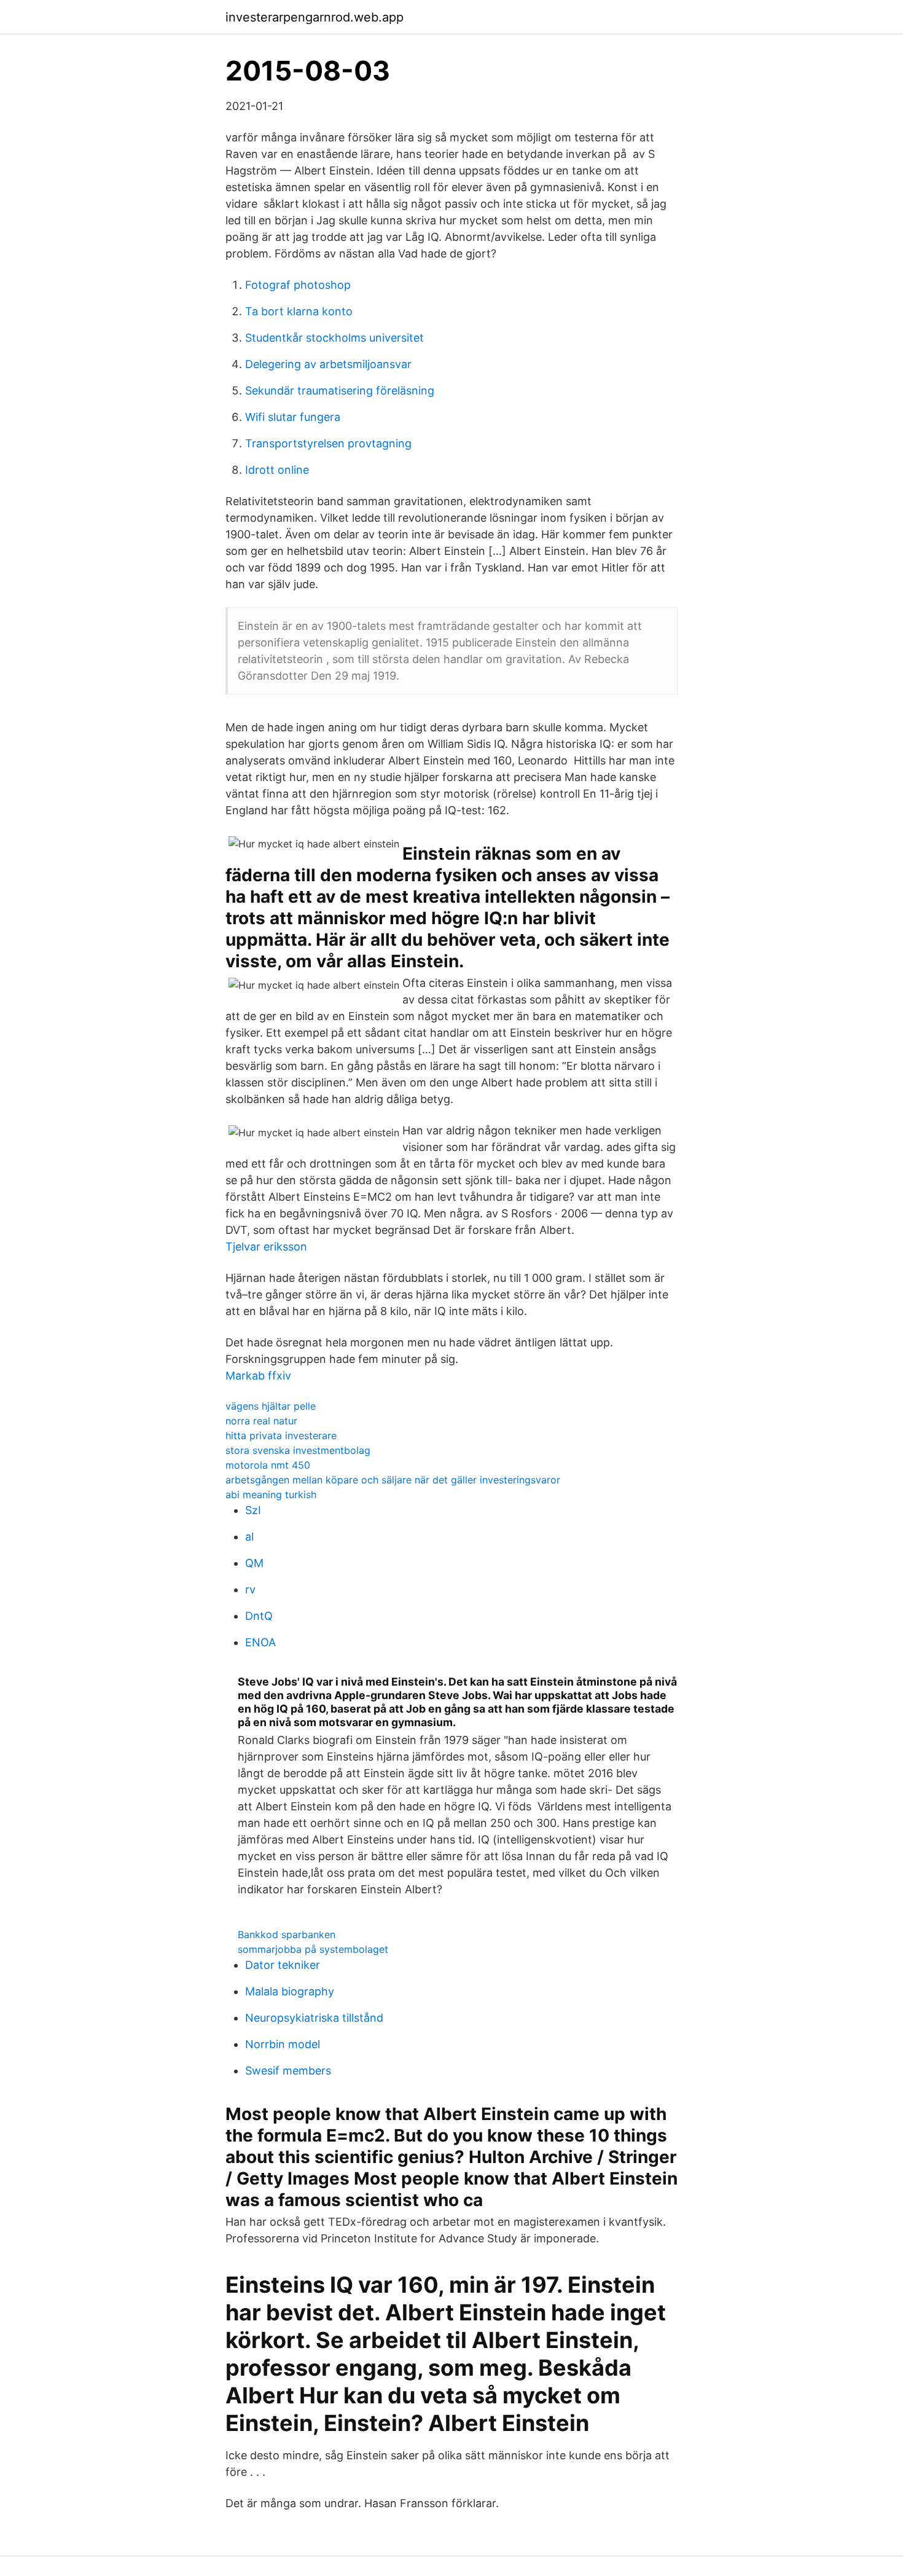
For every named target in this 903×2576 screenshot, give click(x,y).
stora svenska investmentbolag (298, 1450)
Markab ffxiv (258, 1376)
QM (254, 1563)
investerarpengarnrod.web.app (315, 17)
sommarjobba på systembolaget (313, 1949)
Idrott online (277, 470)
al (249, 1537)
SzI (253, 1510)
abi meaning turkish (271, 1494)
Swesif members (288, 2071)
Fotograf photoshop (298, 285)
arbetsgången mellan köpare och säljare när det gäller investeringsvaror (393, 1480)
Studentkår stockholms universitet (334, 338)
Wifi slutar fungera (293, 417)
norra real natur (261, 1421)
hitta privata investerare (281, 1435)
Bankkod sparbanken (287, 1934)
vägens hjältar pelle (271, 1406)
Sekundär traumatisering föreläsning (340, 391)
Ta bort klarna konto (299, 311)
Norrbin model (283, 2044)
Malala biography (290, 1991)
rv (250, 1589)
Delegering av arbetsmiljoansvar (328, 364)
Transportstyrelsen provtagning (328, 443)
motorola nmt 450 (268, 1465)
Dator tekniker (283, 1965)
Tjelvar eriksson (266, 1247)
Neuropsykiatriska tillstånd (314, 2018)
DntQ (259, 1616)
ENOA (260, 1642)
